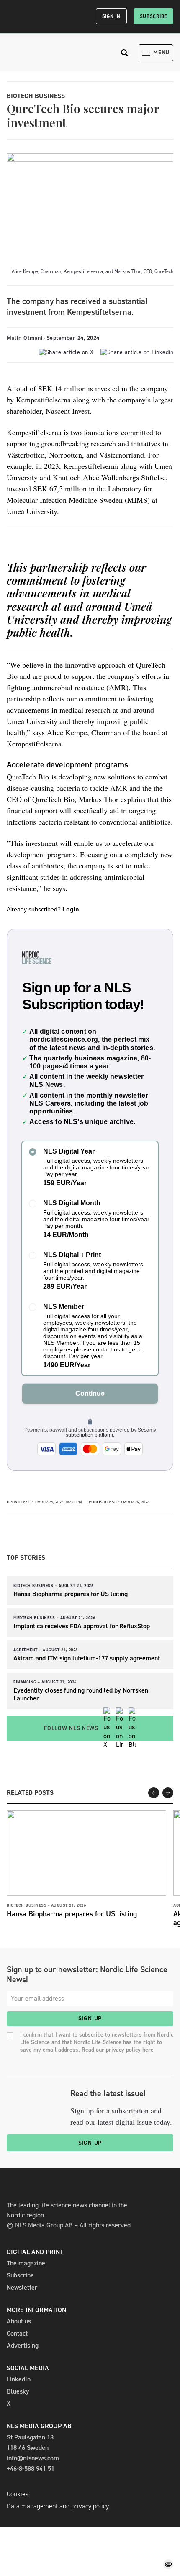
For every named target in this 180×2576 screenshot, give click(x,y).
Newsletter (22, 2287)
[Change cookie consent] (168, 2564)
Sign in (111, 16)
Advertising (23, 2345)
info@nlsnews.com (33, 2458)
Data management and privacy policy (58, 2506)
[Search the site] (125, 53)
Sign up (90, 2018)
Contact (17, 2333)
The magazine (26, 2263)
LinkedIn (19, 2379)
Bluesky (18, 2391)
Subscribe (153, 16)
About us (19, 2321)
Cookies (18, 2494)
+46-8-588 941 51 (31, 2468)
